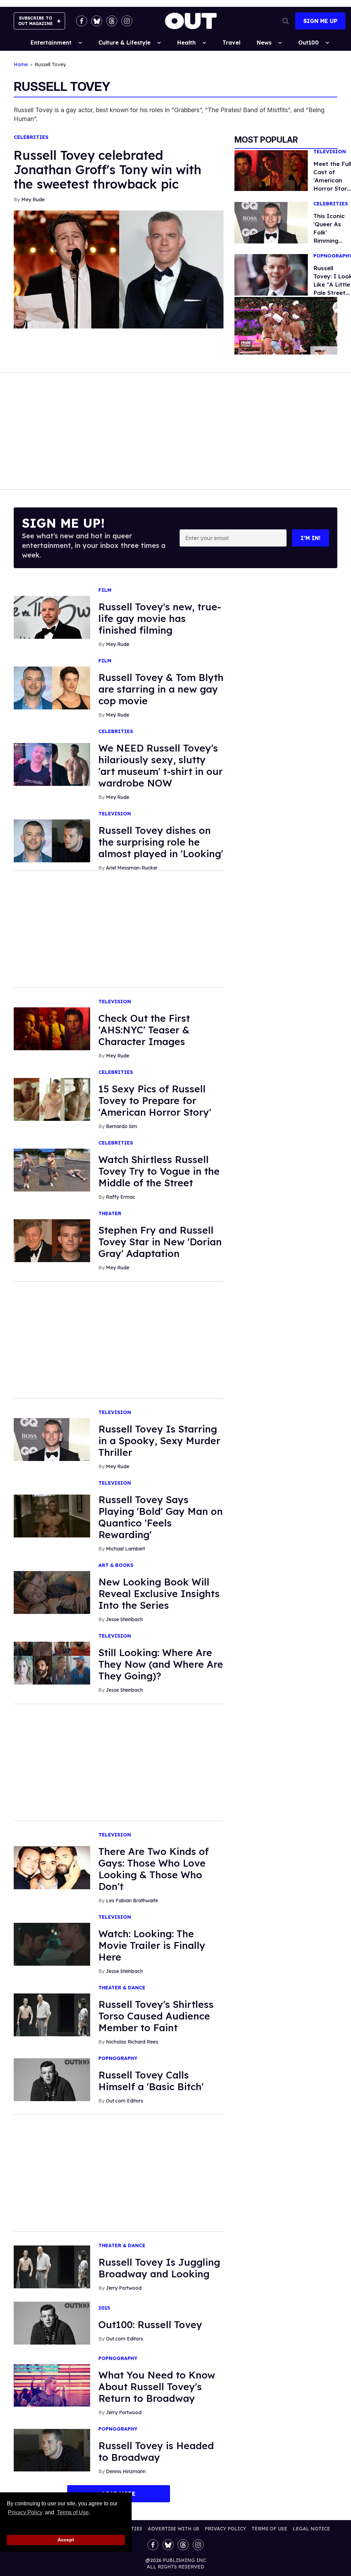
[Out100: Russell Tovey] (52, 2323)
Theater (110, 1214)
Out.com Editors (124, 2101)
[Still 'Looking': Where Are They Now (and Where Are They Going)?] (52, 1663)
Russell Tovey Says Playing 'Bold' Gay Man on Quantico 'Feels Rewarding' (161, 1517)
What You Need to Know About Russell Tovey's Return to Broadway (157, 2387)
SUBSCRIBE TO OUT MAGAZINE (35, 21)
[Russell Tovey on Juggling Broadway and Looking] (52, 2266)
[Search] (286, 21)
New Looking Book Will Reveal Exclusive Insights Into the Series (159, 1593)
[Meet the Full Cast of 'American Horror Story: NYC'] (271, 170)
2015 (104, 2308)
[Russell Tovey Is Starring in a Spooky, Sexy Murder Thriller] (52, 1439)
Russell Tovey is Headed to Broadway (156, 2451)
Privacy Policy (25, 2512)
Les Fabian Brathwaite (132, 1901)
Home (21, 65)
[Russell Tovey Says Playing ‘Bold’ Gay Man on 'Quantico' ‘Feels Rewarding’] (52, 1515)
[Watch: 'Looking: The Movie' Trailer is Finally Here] (52, 1944)
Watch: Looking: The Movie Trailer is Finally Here (152, 1945)
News (264, 43)
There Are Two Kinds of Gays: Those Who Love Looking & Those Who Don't (154, 1869)
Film (105, 590)
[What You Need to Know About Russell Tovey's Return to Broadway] (52, 2385)
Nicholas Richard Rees (132, 2042)
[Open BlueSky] (97, 21)
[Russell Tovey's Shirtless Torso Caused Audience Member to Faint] (52, 2014)
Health (186, 43)
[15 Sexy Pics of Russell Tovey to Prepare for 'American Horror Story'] (52, 1099)
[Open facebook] (82, 21)
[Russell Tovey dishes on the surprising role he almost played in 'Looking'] (52, 840)
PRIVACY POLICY (225, 2529)
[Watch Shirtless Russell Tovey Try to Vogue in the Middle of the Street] (52, 1170)
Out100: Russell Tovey (150, 2325)
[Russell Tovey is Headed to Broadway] (52, 2450)
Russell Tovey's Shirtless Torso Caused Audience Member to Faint (156, 2016)
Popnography (118, 2058)
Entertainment (51, 43)
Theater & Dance (122, 1988)
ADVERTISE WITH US (173, 2529)
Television (330, 152)
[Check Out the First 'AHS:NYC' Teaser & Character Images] (52, 1028)
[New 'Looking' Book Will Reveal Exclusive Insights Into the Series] (52, 1592)
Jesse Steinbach (124, 1619)
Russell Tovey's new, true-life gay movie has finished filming (160, 618)
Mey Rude (33, 200)
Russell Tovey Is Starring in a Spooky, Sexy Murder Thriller (159, 1441)
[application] (286, 326)
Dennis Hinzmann (126, 2471)
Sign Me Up (320, 21)
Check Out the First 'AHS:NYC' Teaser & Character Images (144, 1030)
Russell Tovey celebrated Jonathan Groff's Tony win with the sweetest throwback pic (107, 170)
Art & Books (116, 1565)
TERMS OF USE (269, 2529)
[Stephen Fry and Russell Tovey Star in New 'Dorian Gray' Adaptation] (52, 1240)
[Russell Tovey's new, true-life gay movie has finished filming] (52, 617)
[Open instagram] (127, 21)
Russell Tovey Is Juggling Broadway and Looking (159, 2268)
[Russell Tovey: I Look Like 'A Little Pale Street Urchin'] (271, 274)
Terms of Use (73, 2512)
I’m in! (311, 538)
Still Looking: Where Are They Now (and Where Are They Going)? (161, 1664)
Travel (231, 43)
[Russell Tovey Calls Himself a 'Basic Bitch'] (52, 2079)
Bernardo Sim (122, 1126)
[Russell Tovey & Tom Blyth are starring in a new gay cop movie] (52, 687)
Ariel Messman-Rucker (132, 868)
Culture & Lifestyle (124, 43)
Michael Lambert (125, 1549)
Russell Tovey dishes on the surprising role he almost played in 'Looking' (161, 842)
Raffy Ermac (121, 1197)
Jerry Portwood (124, 2288)
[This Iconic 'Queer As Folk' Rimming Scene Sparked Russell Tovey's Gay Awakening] (271, 222)
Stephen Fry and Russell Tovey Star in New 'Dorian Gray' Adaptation (160, 1242)
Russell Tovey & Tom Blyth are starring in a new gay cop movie (161, 689)
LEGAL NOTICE (311, 2529)
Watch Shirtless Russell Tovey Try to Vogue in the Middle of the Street (159, 1171)
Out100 (308, 43)
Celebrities (31, 137)
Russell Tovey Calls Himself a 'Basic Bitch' (151, 2081)
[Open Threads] (112, 21)
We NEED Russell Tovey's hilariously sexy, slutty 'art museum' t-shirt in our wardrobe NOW (161, 765)
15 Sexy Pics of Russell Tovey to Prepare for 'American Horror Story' (155, 1100)
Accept (66, 2540)
